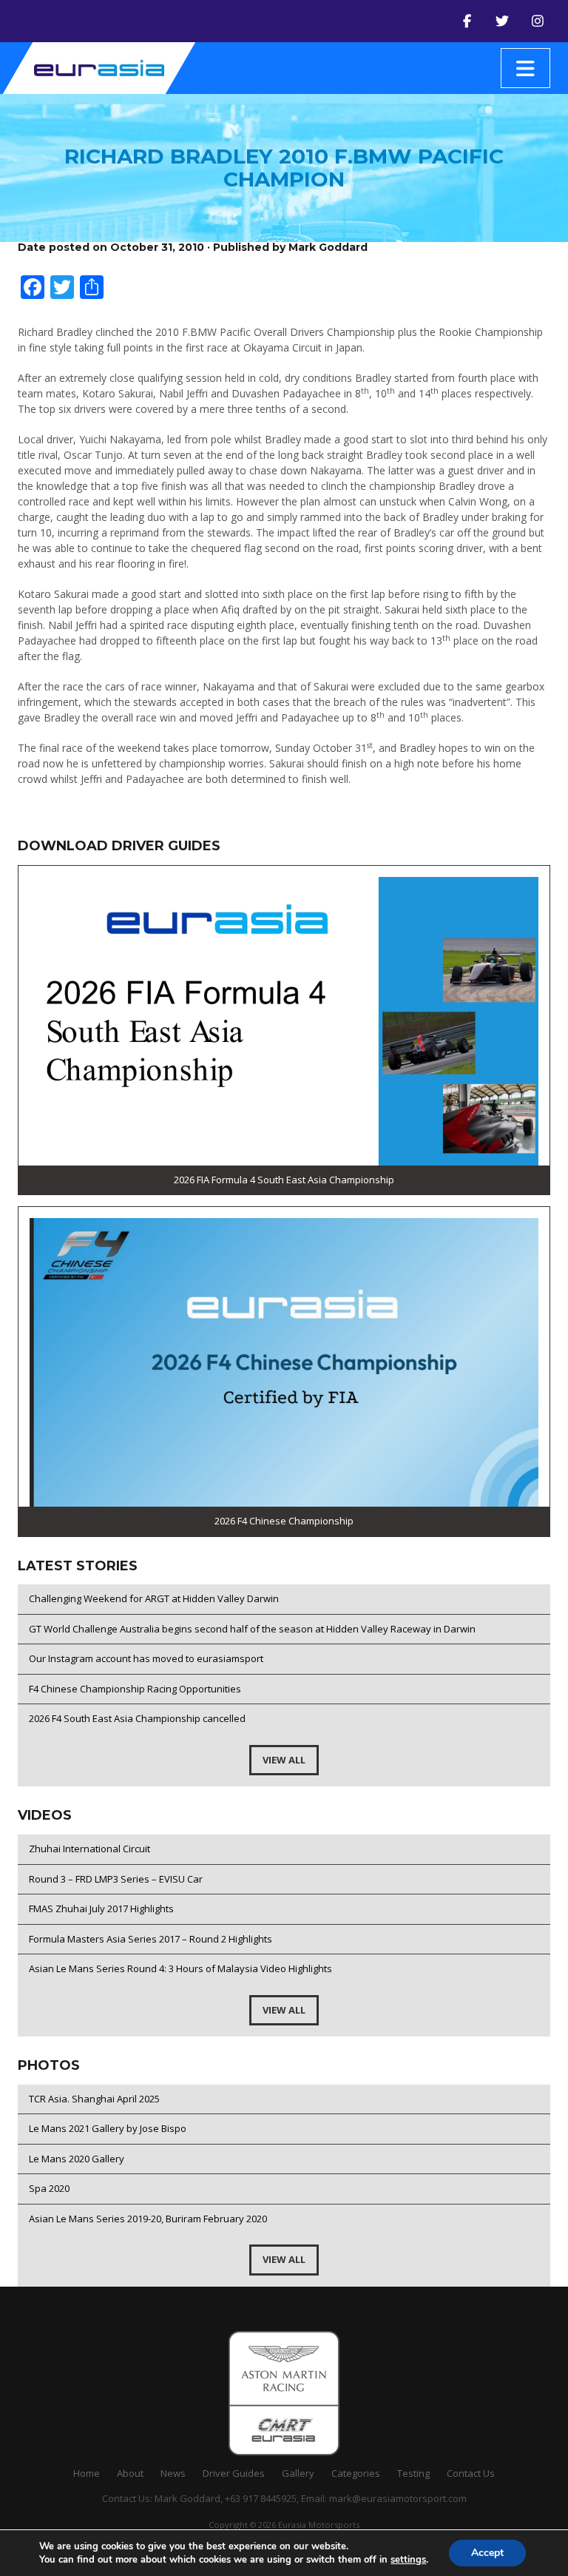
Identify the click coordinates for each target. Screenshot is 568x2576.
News (173, 2473)
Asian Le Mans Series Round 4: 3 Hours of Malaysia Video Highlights (180, 1968)
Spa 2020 (49, 2188)
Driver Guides (234, 2473)
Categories (356, 2473)
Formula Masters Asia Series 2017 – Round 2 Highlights (151, 1939)
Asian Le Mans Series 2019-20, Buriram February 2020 (148, 2219)
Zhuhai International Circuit (89, 1849)
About (130, 2473)
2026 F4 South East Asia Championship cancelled (137, 1718)
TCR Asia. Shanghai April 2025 (94, 2099)
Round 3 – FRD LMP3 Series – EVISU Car (116, 1879)
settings (408, 2560)
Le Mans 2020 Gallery (77, 2159)
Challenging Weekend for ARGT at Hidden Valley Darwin (154, 1598)
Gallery (298, 2473)
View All (284, 1760)
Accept (487, 2553)
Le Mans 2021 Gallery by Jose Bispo (108, 2128)
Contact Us (471, 2473)
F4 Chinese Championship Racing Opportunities (135, 1689)
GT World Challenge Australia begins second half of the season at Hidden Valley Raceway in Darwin (252, 1629)
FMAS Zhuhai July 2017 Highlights (101, 1909)
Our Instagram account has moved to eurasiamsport (146, 1658)
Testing (413, 2473)
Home (87, 2473)
